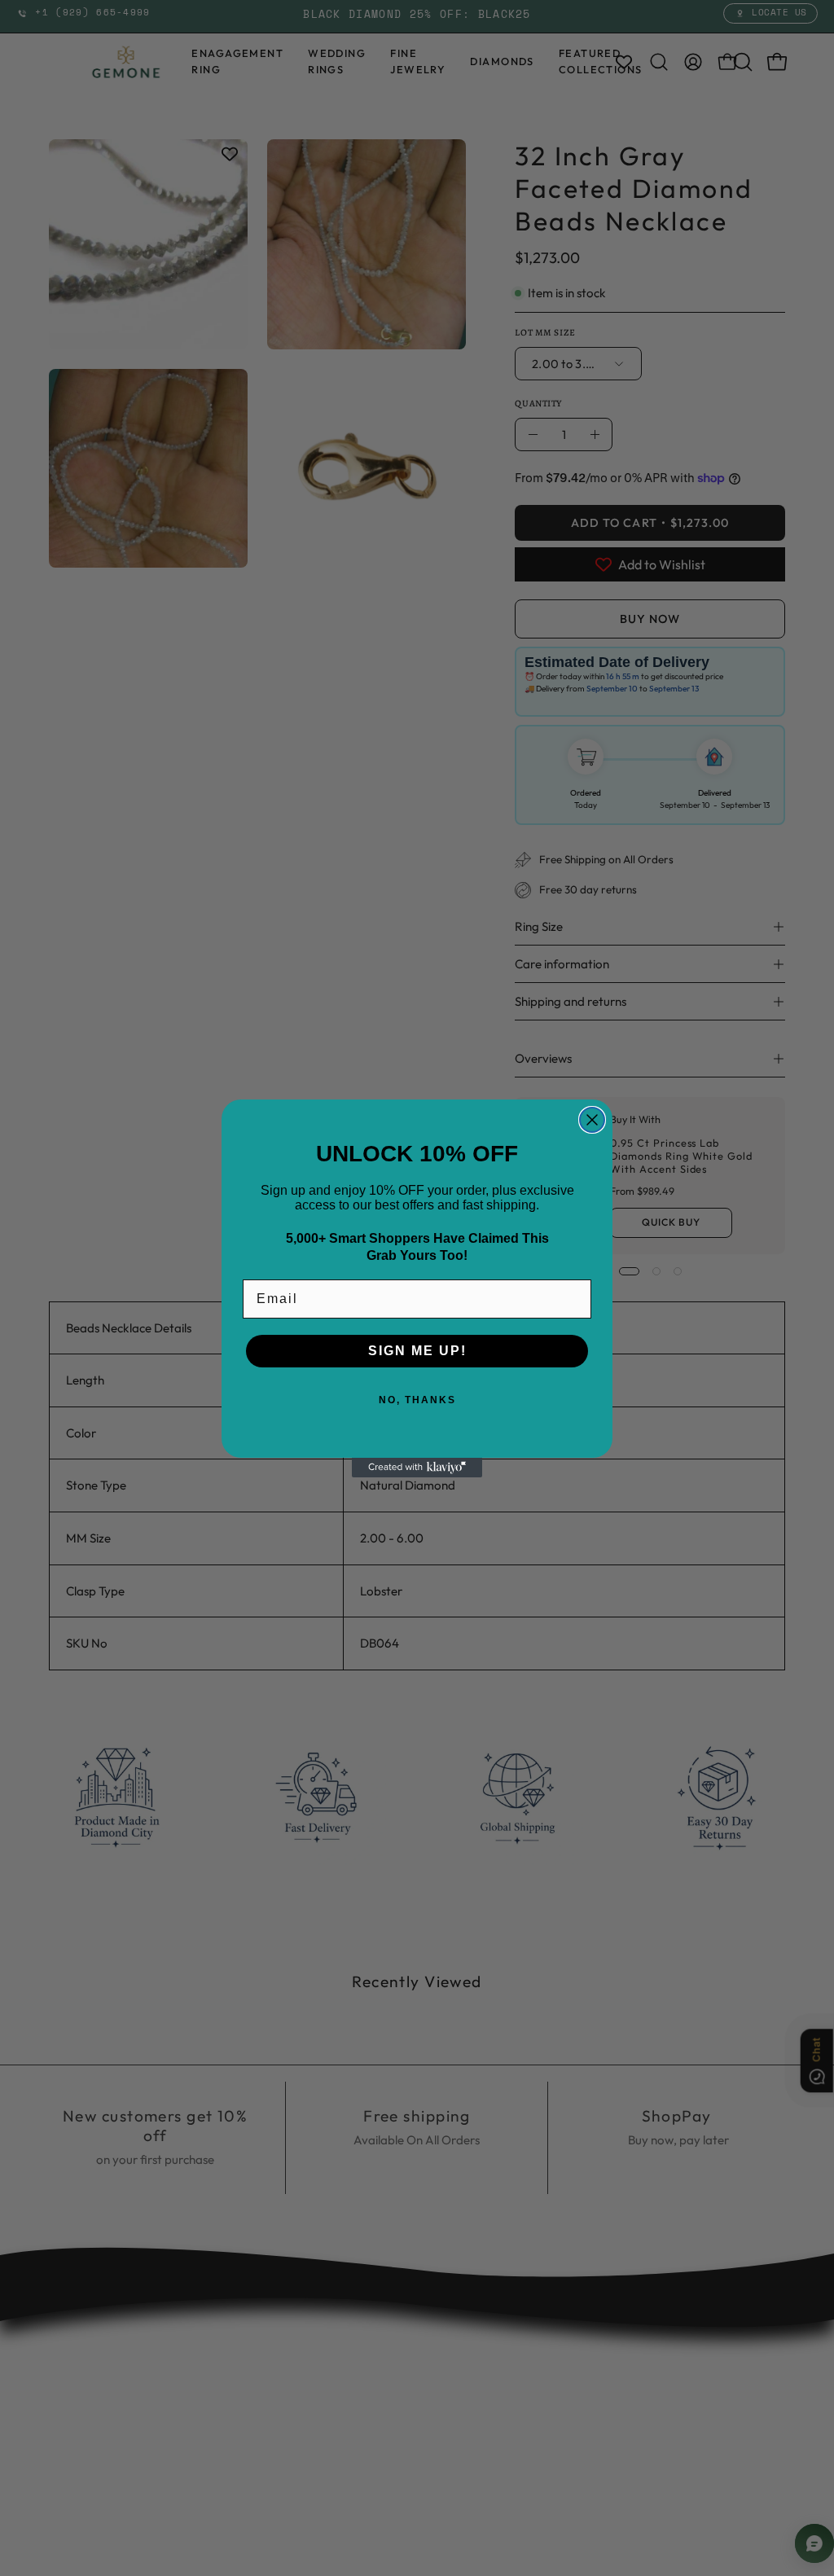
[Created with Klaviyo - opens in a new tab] (417, 1468)
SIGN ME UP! (417, 1351)
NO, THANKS (417, 1400)
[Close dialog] (592, 1120)
